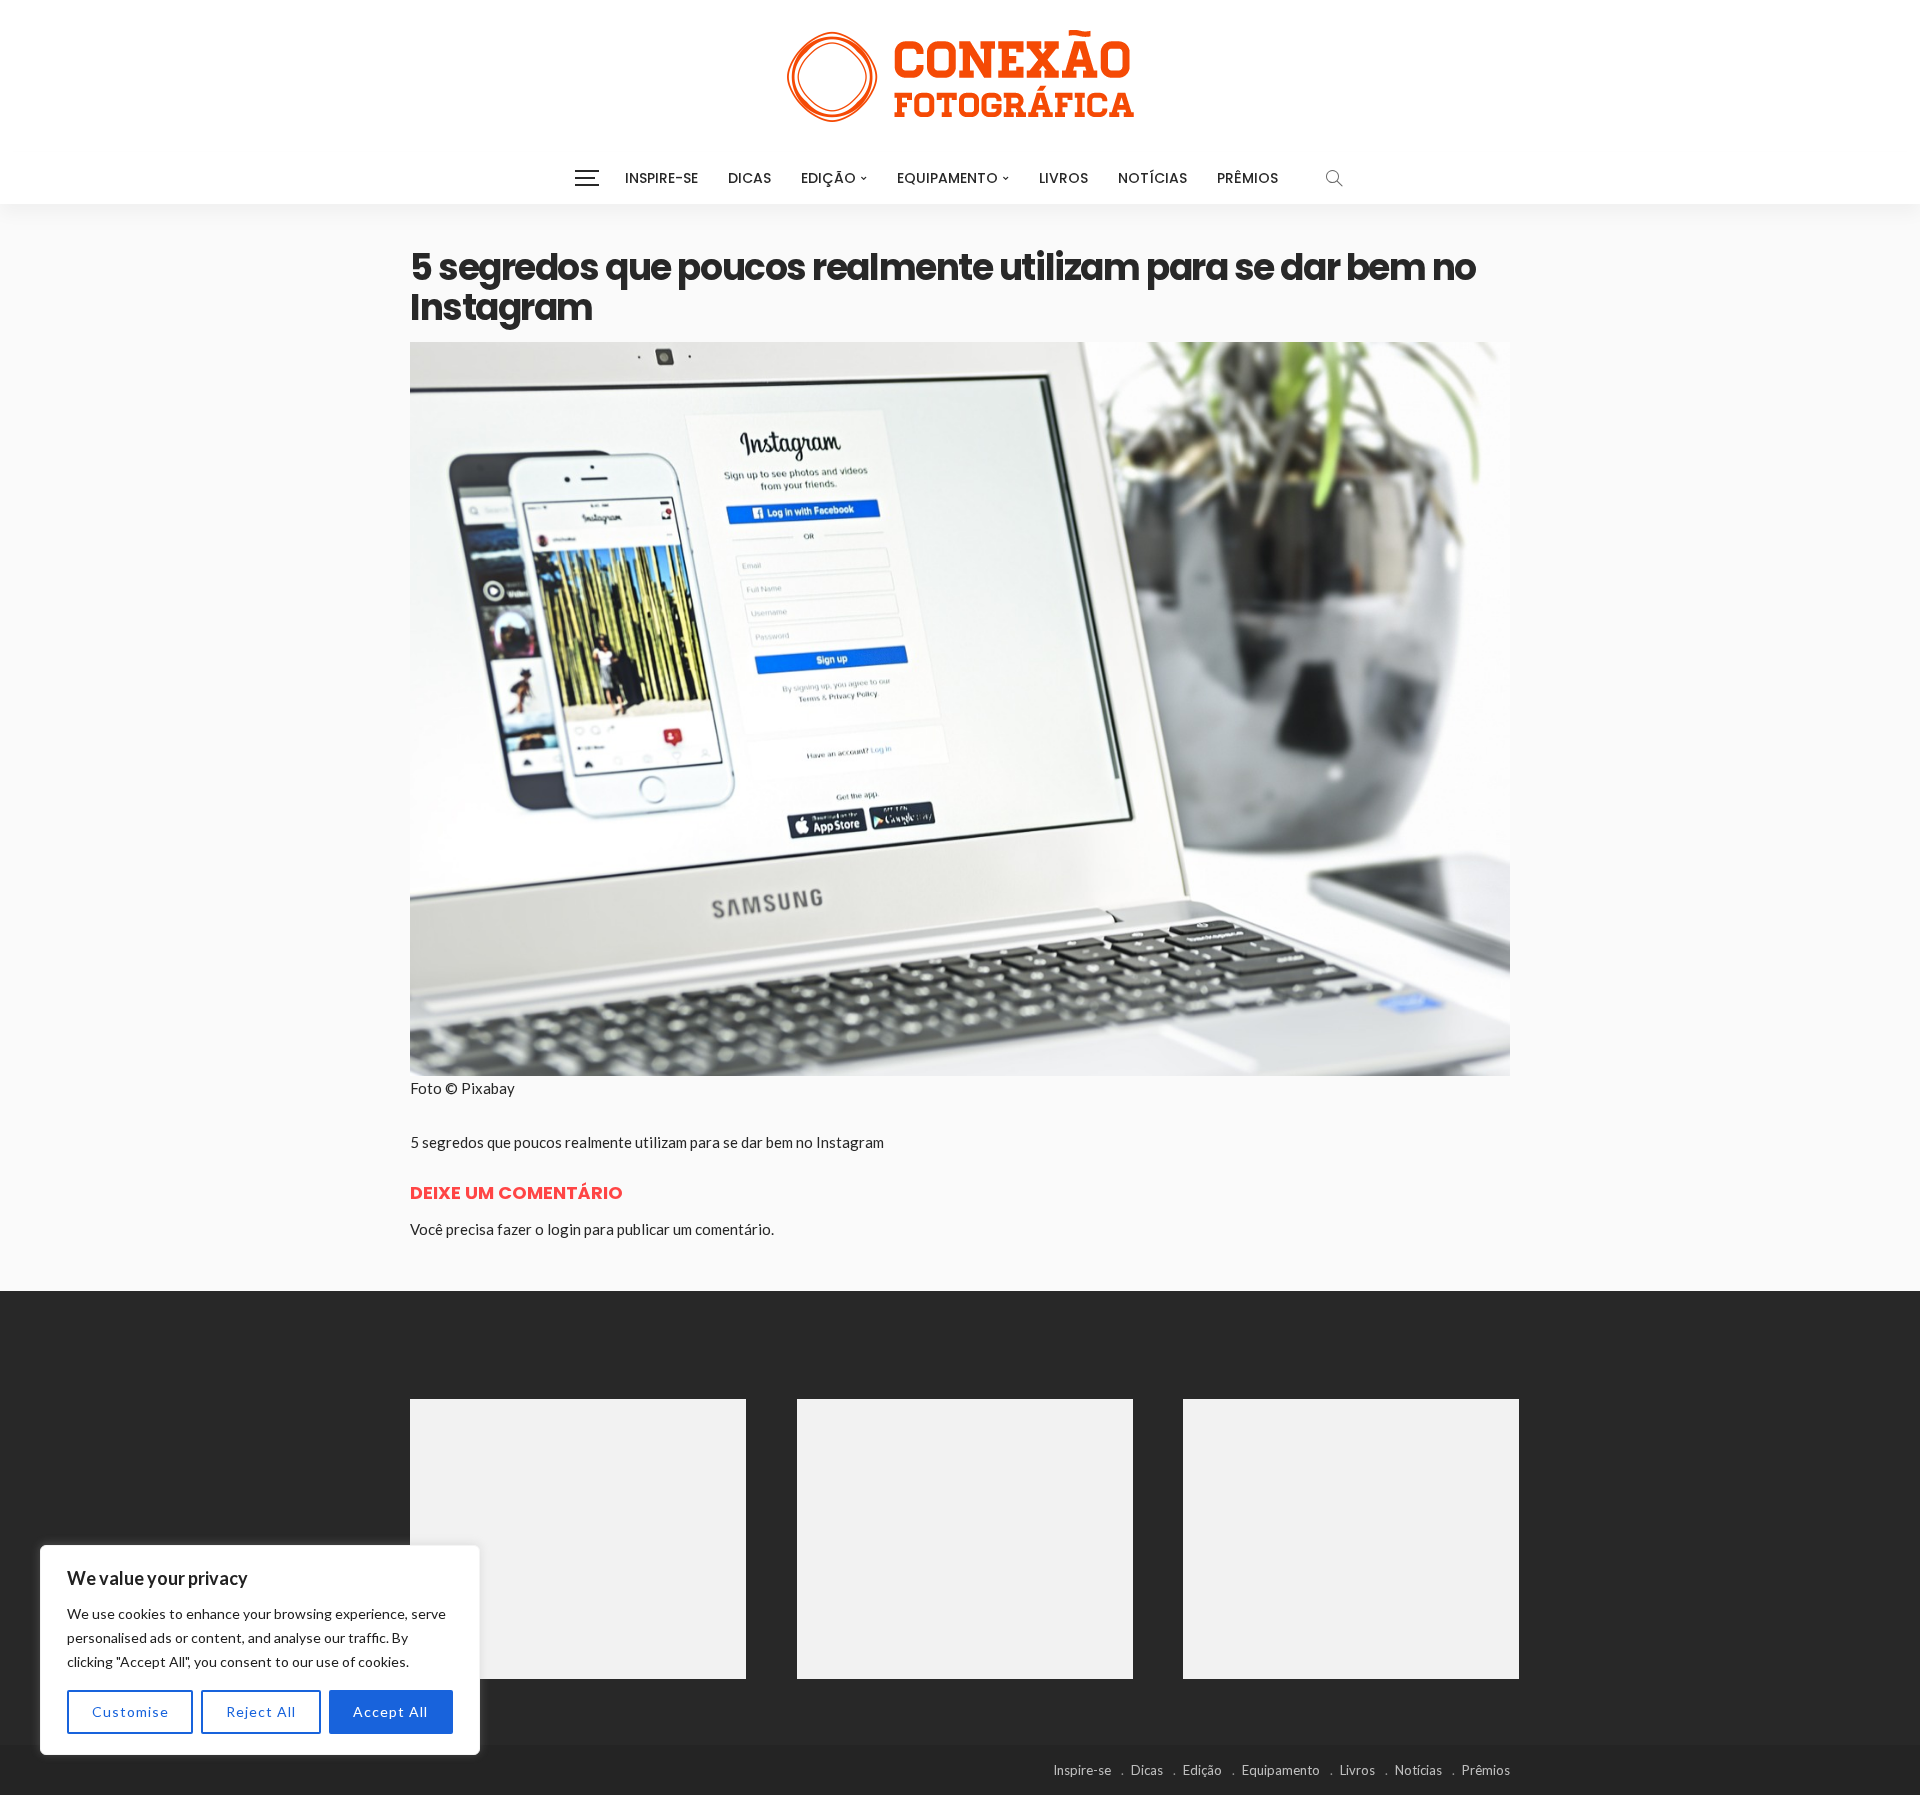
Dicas (749, 178)
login (564, 1229)
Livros (1063, 178)
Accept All (390, 1711)
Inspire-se (661, 178)
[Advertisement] (578, 1539)
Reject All (261, 1711)
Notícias (1152, 178)
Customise (130, 1711)
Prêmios (1247, 178)
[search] (1334, 178)
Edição (828, 178)
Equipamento (947, 178)
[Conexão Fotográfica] (960, 76)
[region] (260, 1650)
